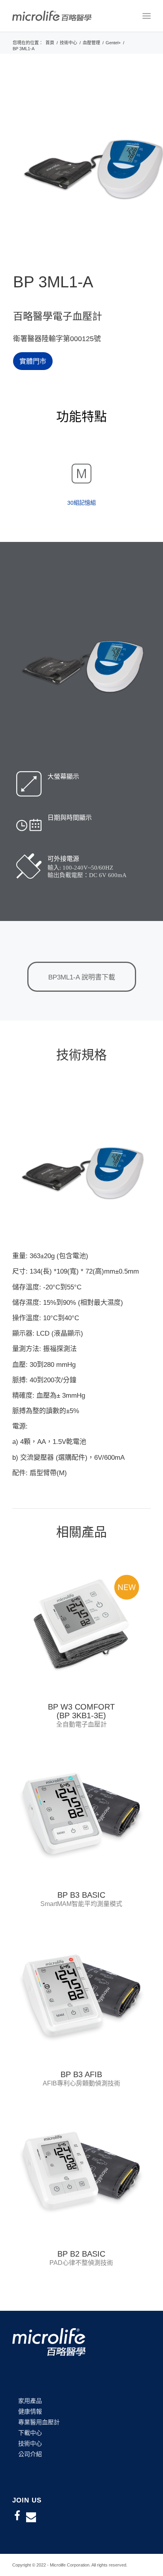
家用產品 (30, 2401)
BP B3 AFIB (81, 2074)
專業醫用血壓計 (39, 2422)
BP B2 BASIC (81, 2254)
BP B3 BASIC (81, 1895)
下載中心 (30, 2433)
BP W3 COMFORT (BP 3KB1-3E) (81, 1711)
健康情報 (30, 2411)
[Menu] (147, 16)
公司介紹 (30, 2454)
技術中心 (30, 2443)
